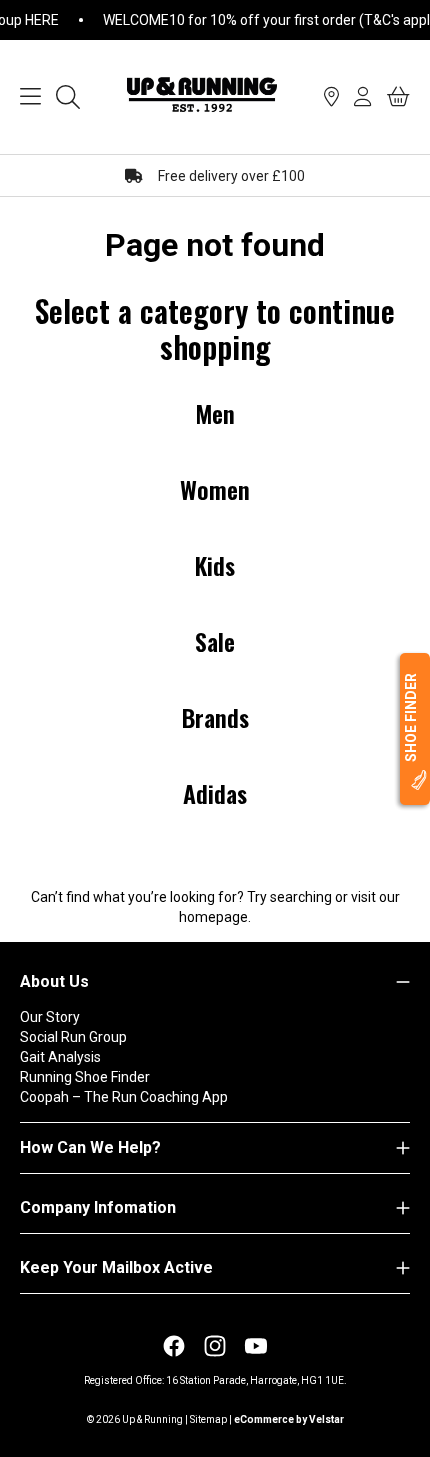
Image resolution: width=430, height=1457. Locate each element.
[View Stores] (331, 97)
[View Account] (363, 97)
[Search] (68, 97)
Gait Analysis (60, 1057)
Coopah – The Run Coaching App (124, 1097)
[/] (202, 97)
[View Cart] (398, 97)
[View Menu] (30, 97)
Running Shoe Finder (85, 1077)
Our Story (50, 1017)
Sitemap (208, 1419)
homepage (213, 917)
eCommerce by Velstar (289, 1419)
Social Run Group (73, 1037)
